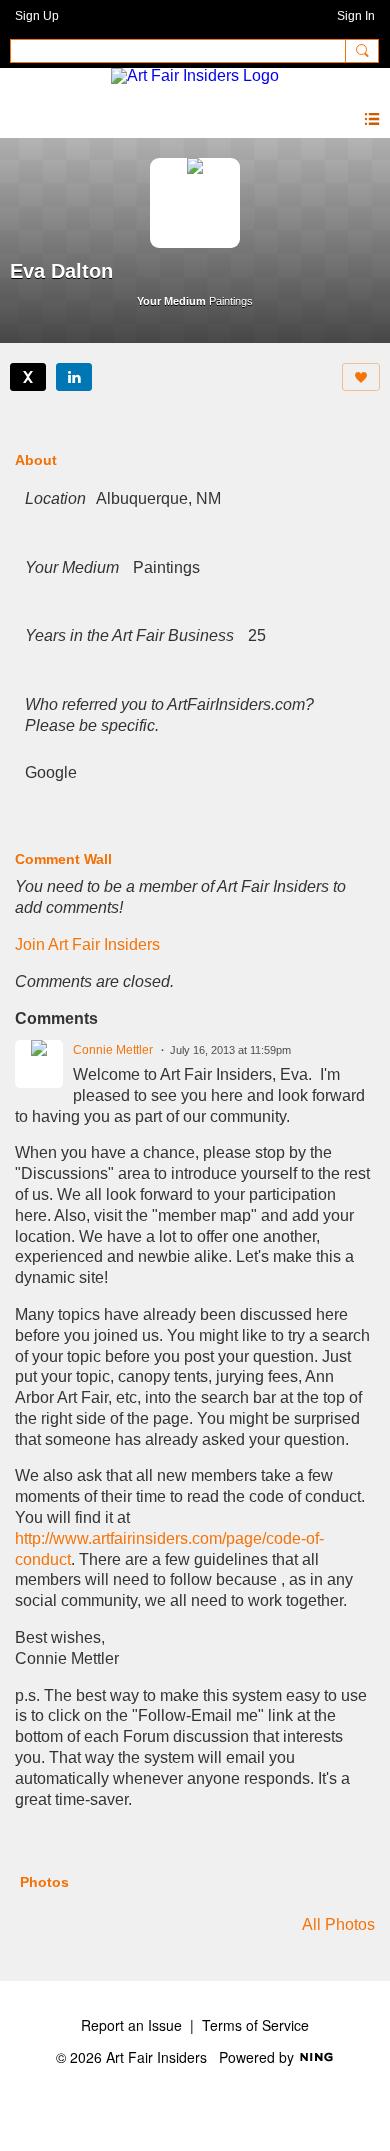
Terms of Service (255, 2025)
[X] (28, 377)
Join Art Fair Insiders (87, 944)
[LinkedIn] (74, 377)
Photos (44, 1882)
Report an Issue (131, 2025)
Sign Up (37, 16)
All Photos (338, 1925)
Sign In (356, 16)
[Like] (361, 377)
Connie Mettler (113, 1050)
